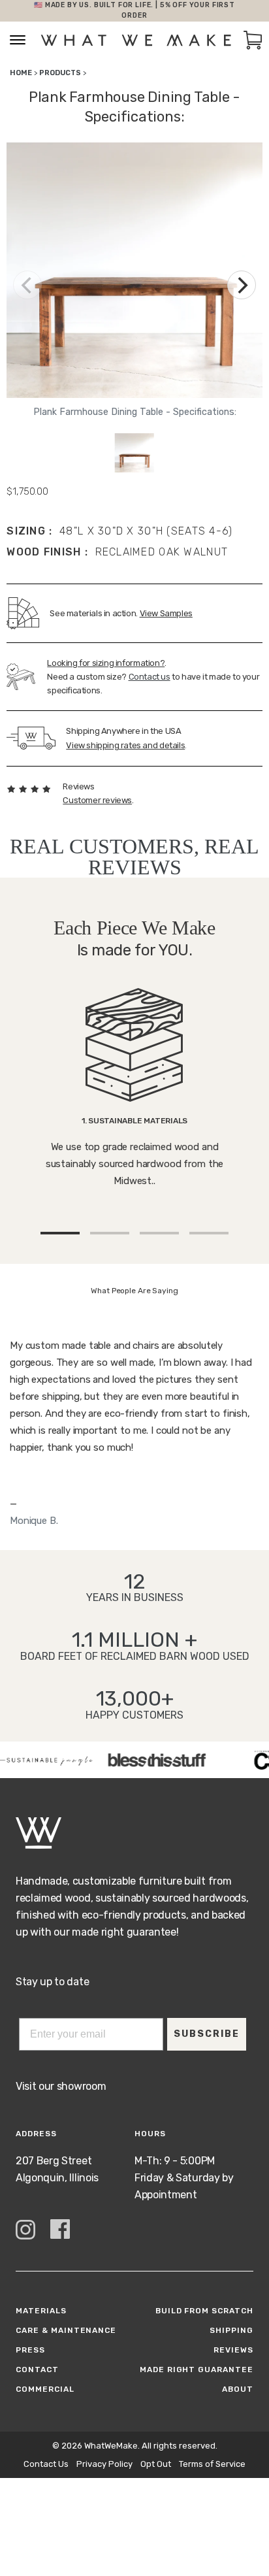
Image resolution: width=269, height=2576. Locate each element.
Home (21, 73)
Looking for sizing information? (106, 663)
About (238, 2389)
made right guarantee (197, 2370)
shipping (231, 2330)
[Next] (242, 285)
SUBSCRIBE (207, 2034)
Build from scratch (204, 2311)
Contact (37, 2370)
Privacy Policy (104, 2464)
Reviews (233, 2350)
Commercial (45, 2389)
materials (41, 2311)
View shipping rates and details (125, 745)
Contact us (150, 677)
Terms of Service (212, 2464)
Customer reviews (97, 800)
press (30, 2350)
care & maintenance (66, 2330)
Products (60, 73)
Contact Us (46, 2464)
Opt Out (156, 2464)
